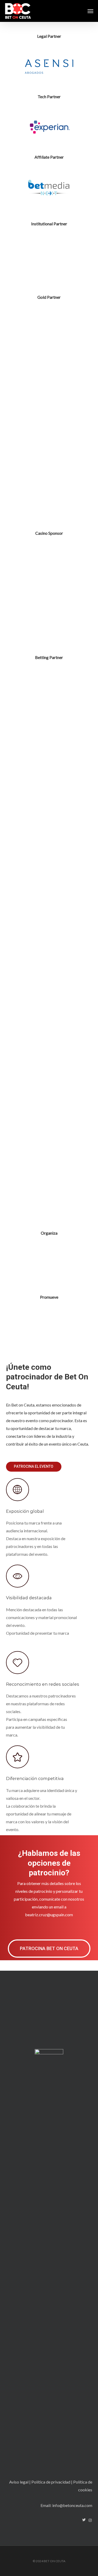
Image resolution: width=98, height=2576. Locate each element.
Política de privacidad (51, 2482)
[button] (90, 11)
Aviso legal (19, 2482)
